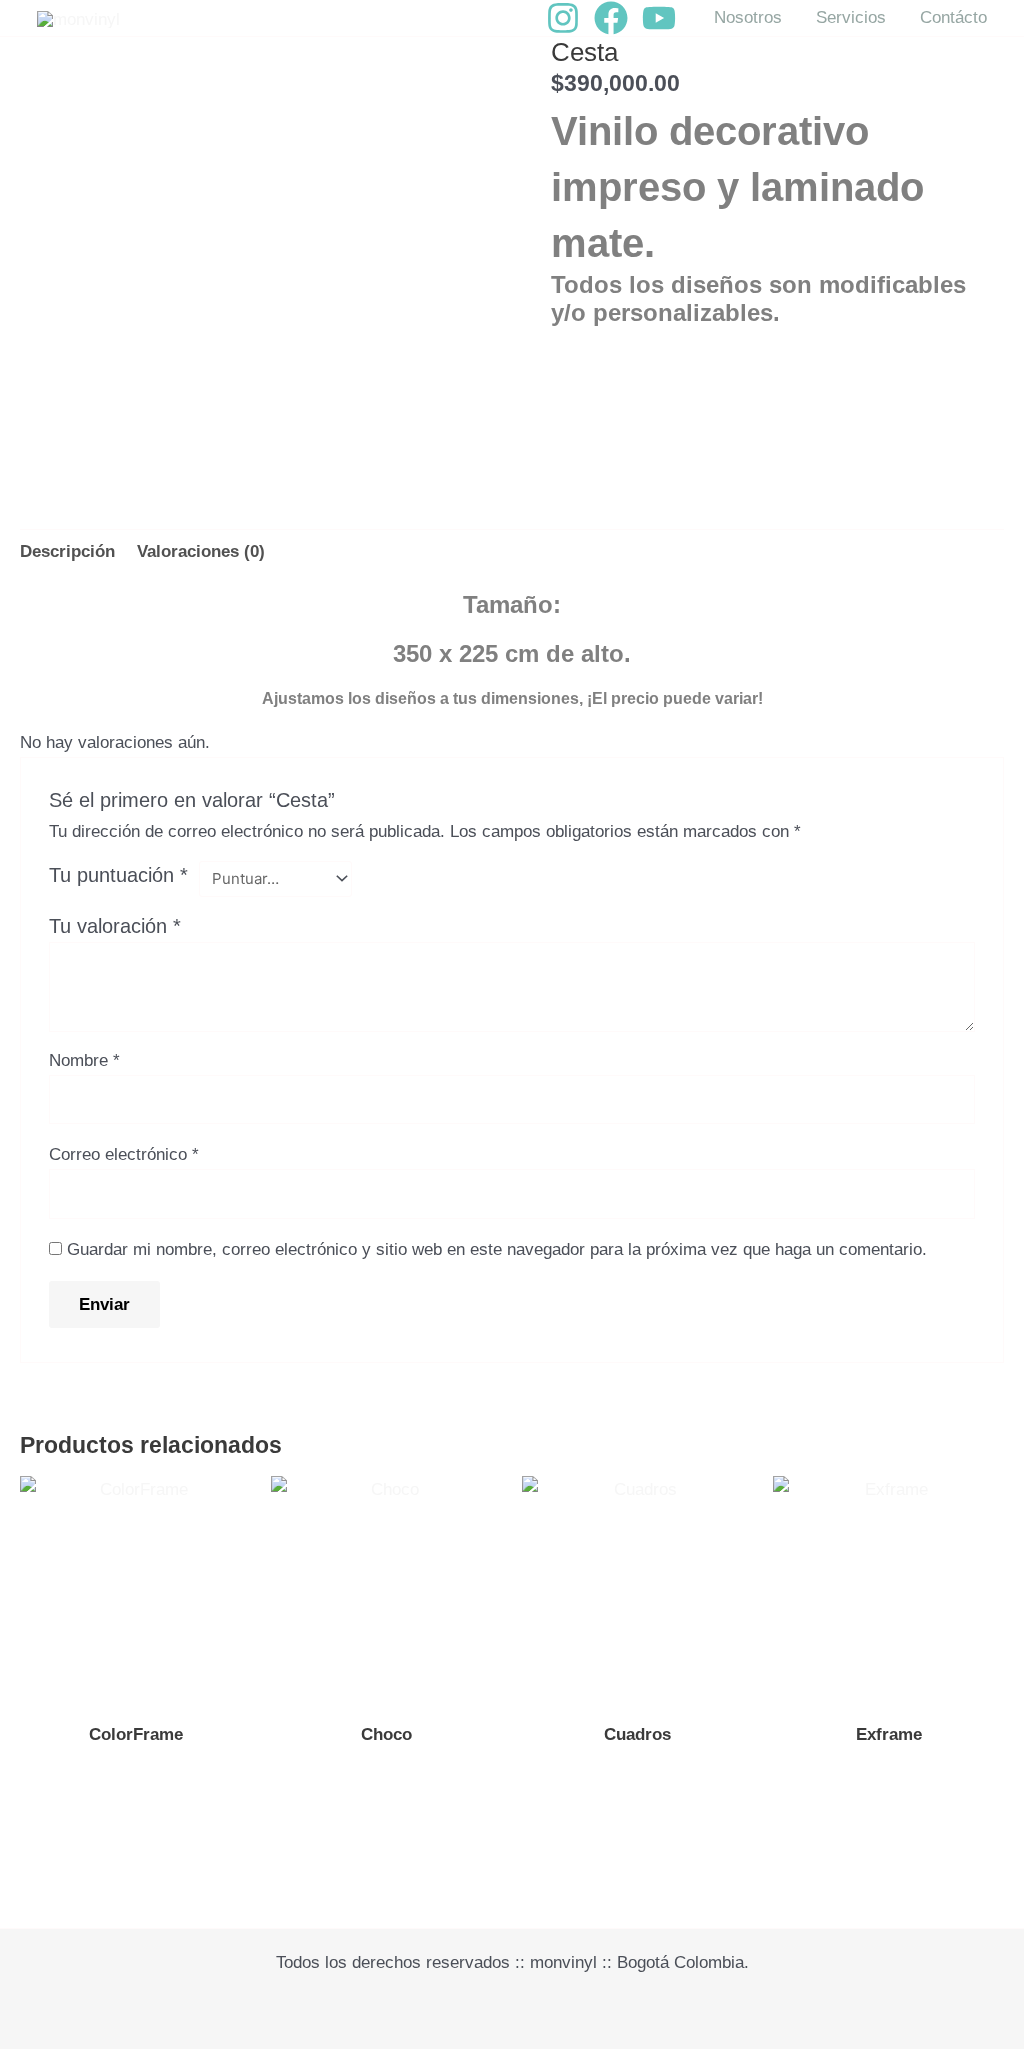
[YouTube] (659, 18)
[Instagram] (563, 18)
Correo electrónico (124, 1154)
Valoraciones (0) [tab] (201, 551)
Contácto (953, 17)
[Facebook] (611, 18)
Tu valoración (115, 926)
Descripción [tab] (67, 551)
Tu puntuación (118, 875)
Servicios (851, 17)
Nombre (84, 1060)
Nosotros (748, 17)
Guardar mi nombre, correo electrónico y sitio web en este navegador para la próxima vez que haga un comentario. (497, 1249)
